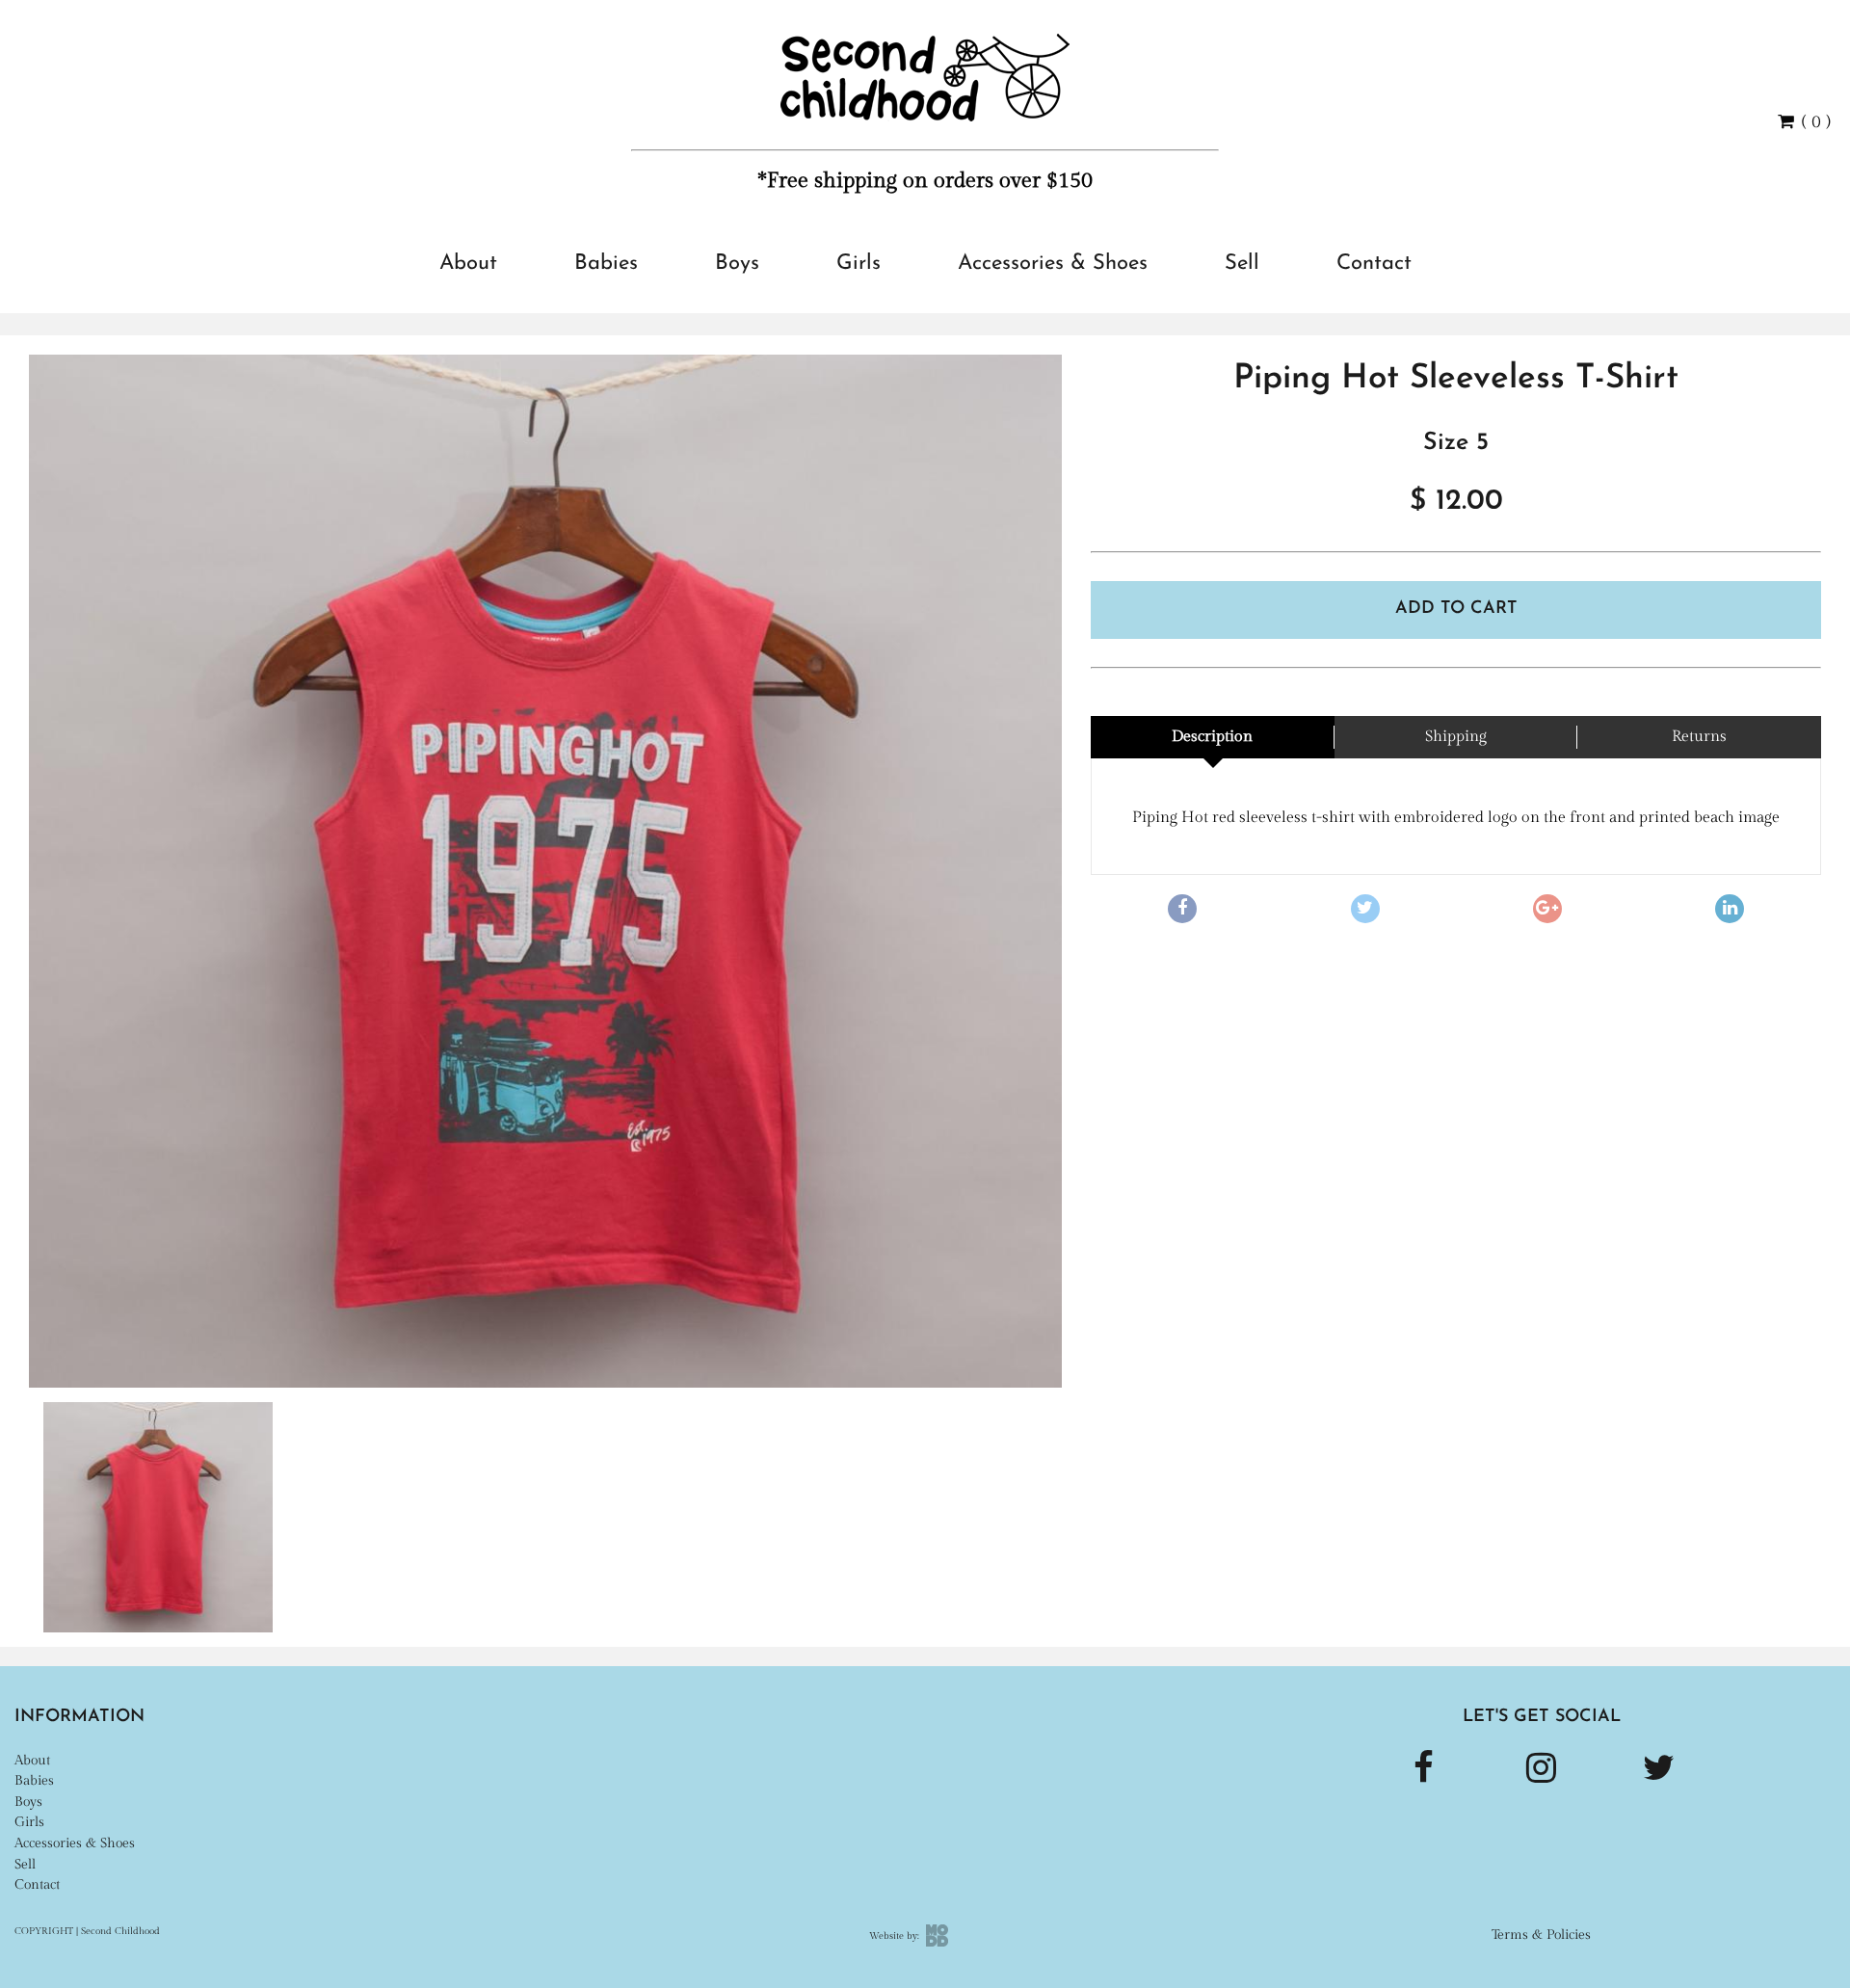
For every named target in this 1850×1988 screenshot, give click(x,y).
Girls (859, 264)
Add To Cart (1456, 609)
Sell (1242, 264)
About (468, 264)
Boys (737, 264)
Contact (1374, 264)
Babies (606, 264)
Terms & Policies (1541, 1935)
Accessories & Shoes (1053, 264)
